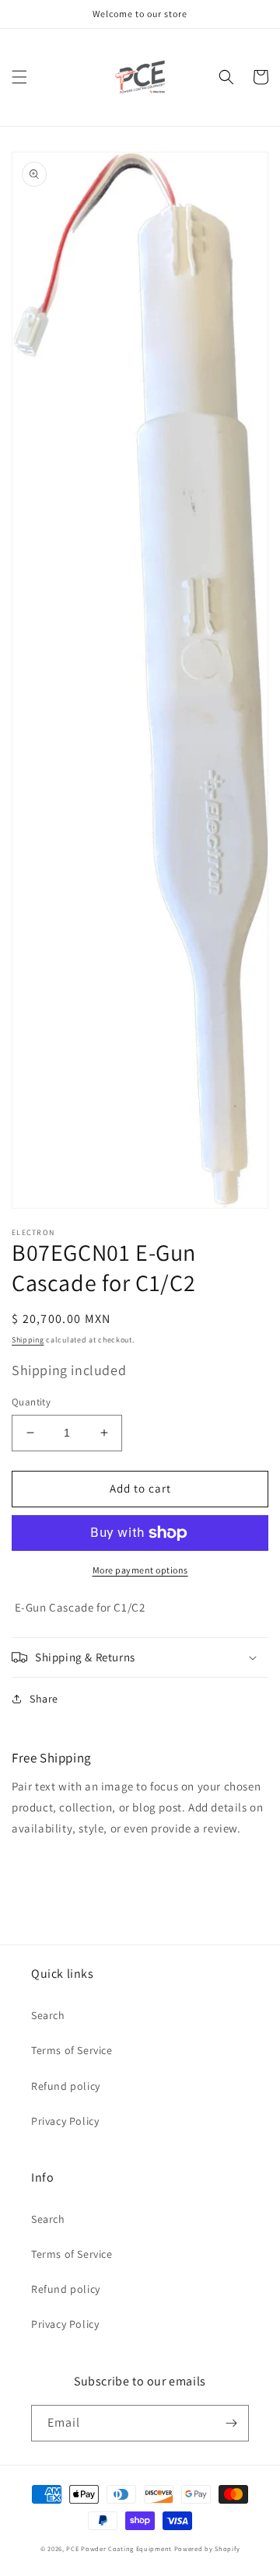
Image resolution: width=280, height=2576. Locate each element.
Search (48, 2015)
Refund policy (66, 2086)
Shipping (28, 1340)
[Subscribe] (231, 2423)
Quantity (31, 1402)
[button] (19, 77)
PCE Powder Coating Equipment (120, 2548)
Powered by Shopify (207, 2548)
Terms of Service (72, 2050)
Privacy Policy (65, 2121)
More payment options (140, 1570)
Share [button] (44, 1699)
